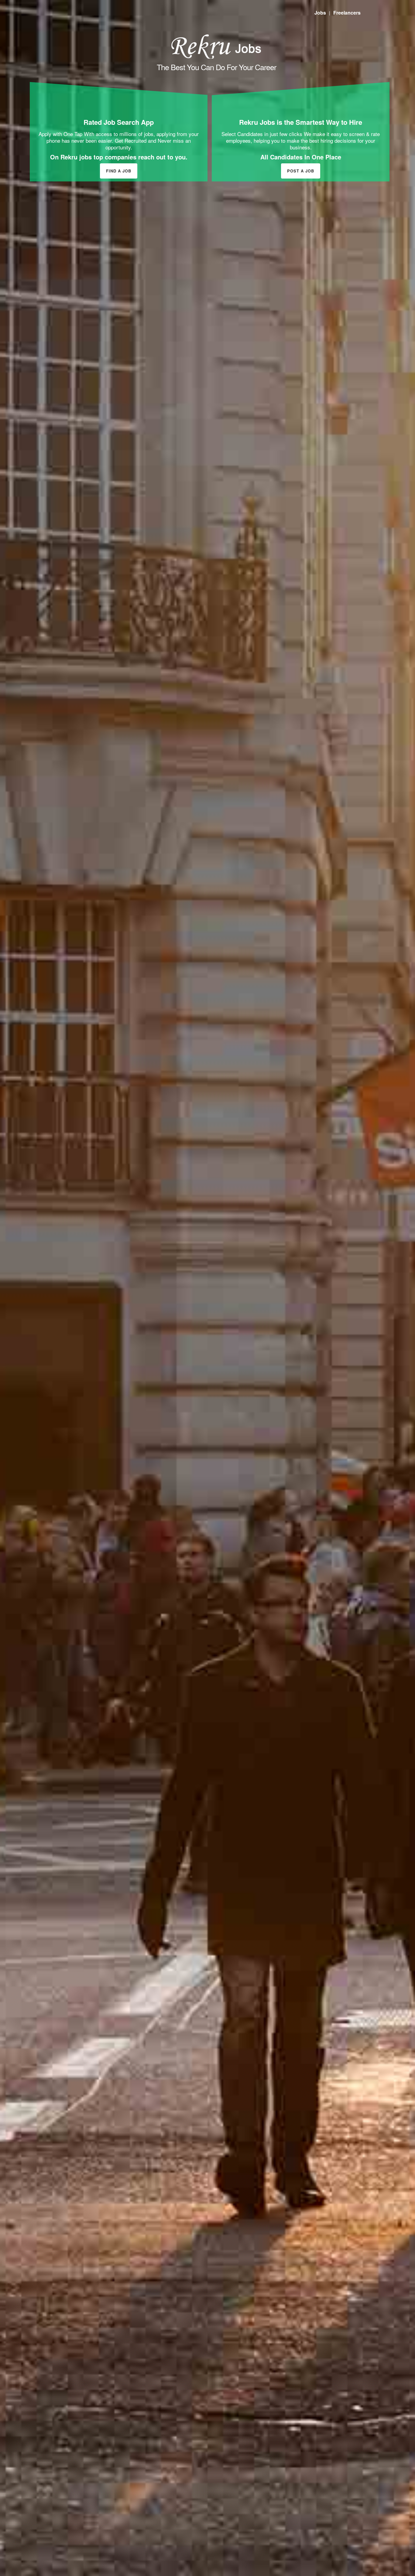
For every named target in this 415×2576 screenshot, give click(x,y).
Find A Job (119, 171)
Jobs (320, 13)
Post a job (301, 171)
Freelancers (347, 13)
